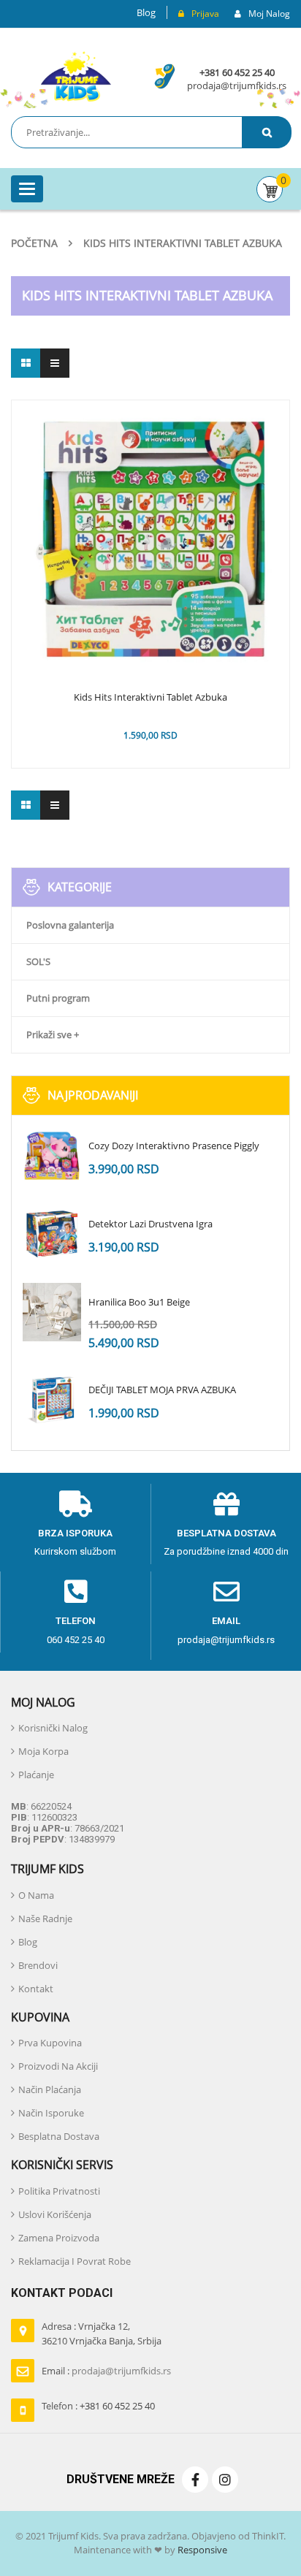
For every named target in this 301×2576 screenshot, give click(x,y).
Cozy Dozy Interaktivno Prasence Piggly (174, 1146)
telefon (76, 1621)
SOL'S (38, 961)
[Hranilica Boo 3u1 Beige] (52, 1312)
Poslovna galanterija (70, 925)
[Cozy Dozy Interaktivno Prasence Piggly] (52, 1156)
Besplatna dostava (226, 1533)
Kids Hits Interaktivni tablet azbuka (150, 698)
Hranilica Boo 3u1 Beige (139, 1302)
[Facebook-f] (195, 2480)
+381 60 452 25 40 (237, 72)
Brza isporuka (75, 1533)
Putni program (58, 998)
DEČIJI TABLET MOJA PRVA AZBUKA (162, 1390)
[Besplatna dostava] (226, 1504)
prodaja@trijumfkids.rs (237, 85)
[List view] (55, 363)
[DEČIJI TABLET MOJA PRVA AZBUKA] (52, 1400)
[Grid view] (26, 363)
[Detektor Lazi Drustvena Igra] (52, 1234)
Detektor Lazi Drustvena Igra (150, 1224)
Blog (146, 12)
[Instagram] (225, 2480)
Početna (34, 243)
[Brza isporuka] (75, 1504)
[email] (226, 1592)
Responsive (201, 2550)
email (226, 1621)
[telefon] (76, 1592)
